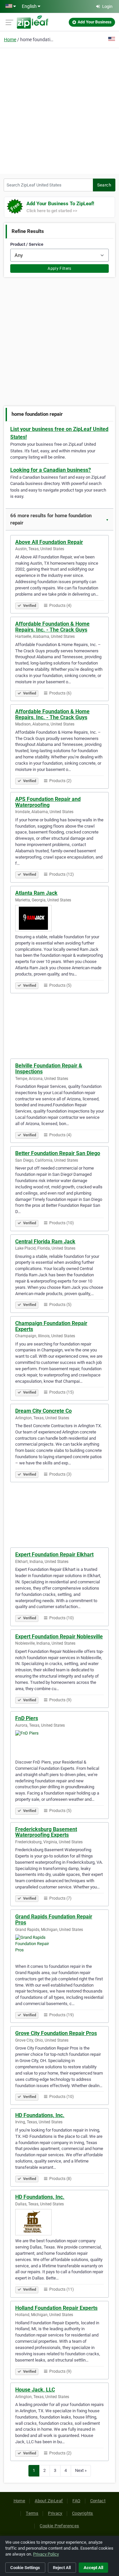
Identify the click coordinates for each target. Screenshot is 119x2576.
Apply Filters (59, 269)
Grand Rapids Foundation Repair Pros (54, 1920)
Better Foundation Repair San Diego (58, 1153)
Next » (81, 2470)
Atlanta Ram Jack (36, 893)
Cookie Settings (25, 2568)
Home (10, 40)
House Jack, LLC (35, 2390)
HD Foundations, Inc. (40, 2115)
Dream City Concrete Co (43, 1411)
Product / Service (27, 244)
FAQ (76, 2501)
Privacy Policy (46, 2554)
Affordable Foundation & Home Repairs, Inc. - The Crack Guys (52, 627)
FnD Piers (27, 1718)
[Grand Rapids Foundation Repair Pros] (59, 1948)
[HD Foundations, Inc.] (59, 2222)
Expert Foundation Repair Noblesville (59, 1637)
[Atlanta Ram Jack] (59, 918)
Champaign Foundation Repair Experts (51, 1326)
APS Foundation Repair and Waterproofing (48, 802)
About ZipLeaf (49, 2501)
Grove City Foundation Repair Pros (56, 2033)
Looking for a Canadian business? (51, 470)
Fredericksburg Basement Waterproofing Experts (46, 1832)
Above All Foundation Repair (49, 542)
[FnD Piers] (59, 1743)
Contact (98, 2501)
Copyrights (83, 2513)
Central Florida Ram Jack (45, 1242)
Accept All (93, 2568)
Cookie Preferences (59, 2526)
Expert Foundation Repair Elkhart (54, 1555)
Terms (32, 2513)
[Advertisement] (59, 110)
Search (104, 185)
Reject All (62, 2568)
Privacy (55, 2513)
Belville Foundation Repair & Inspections (49, 1069)
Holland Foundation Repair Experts (56, 2308)
